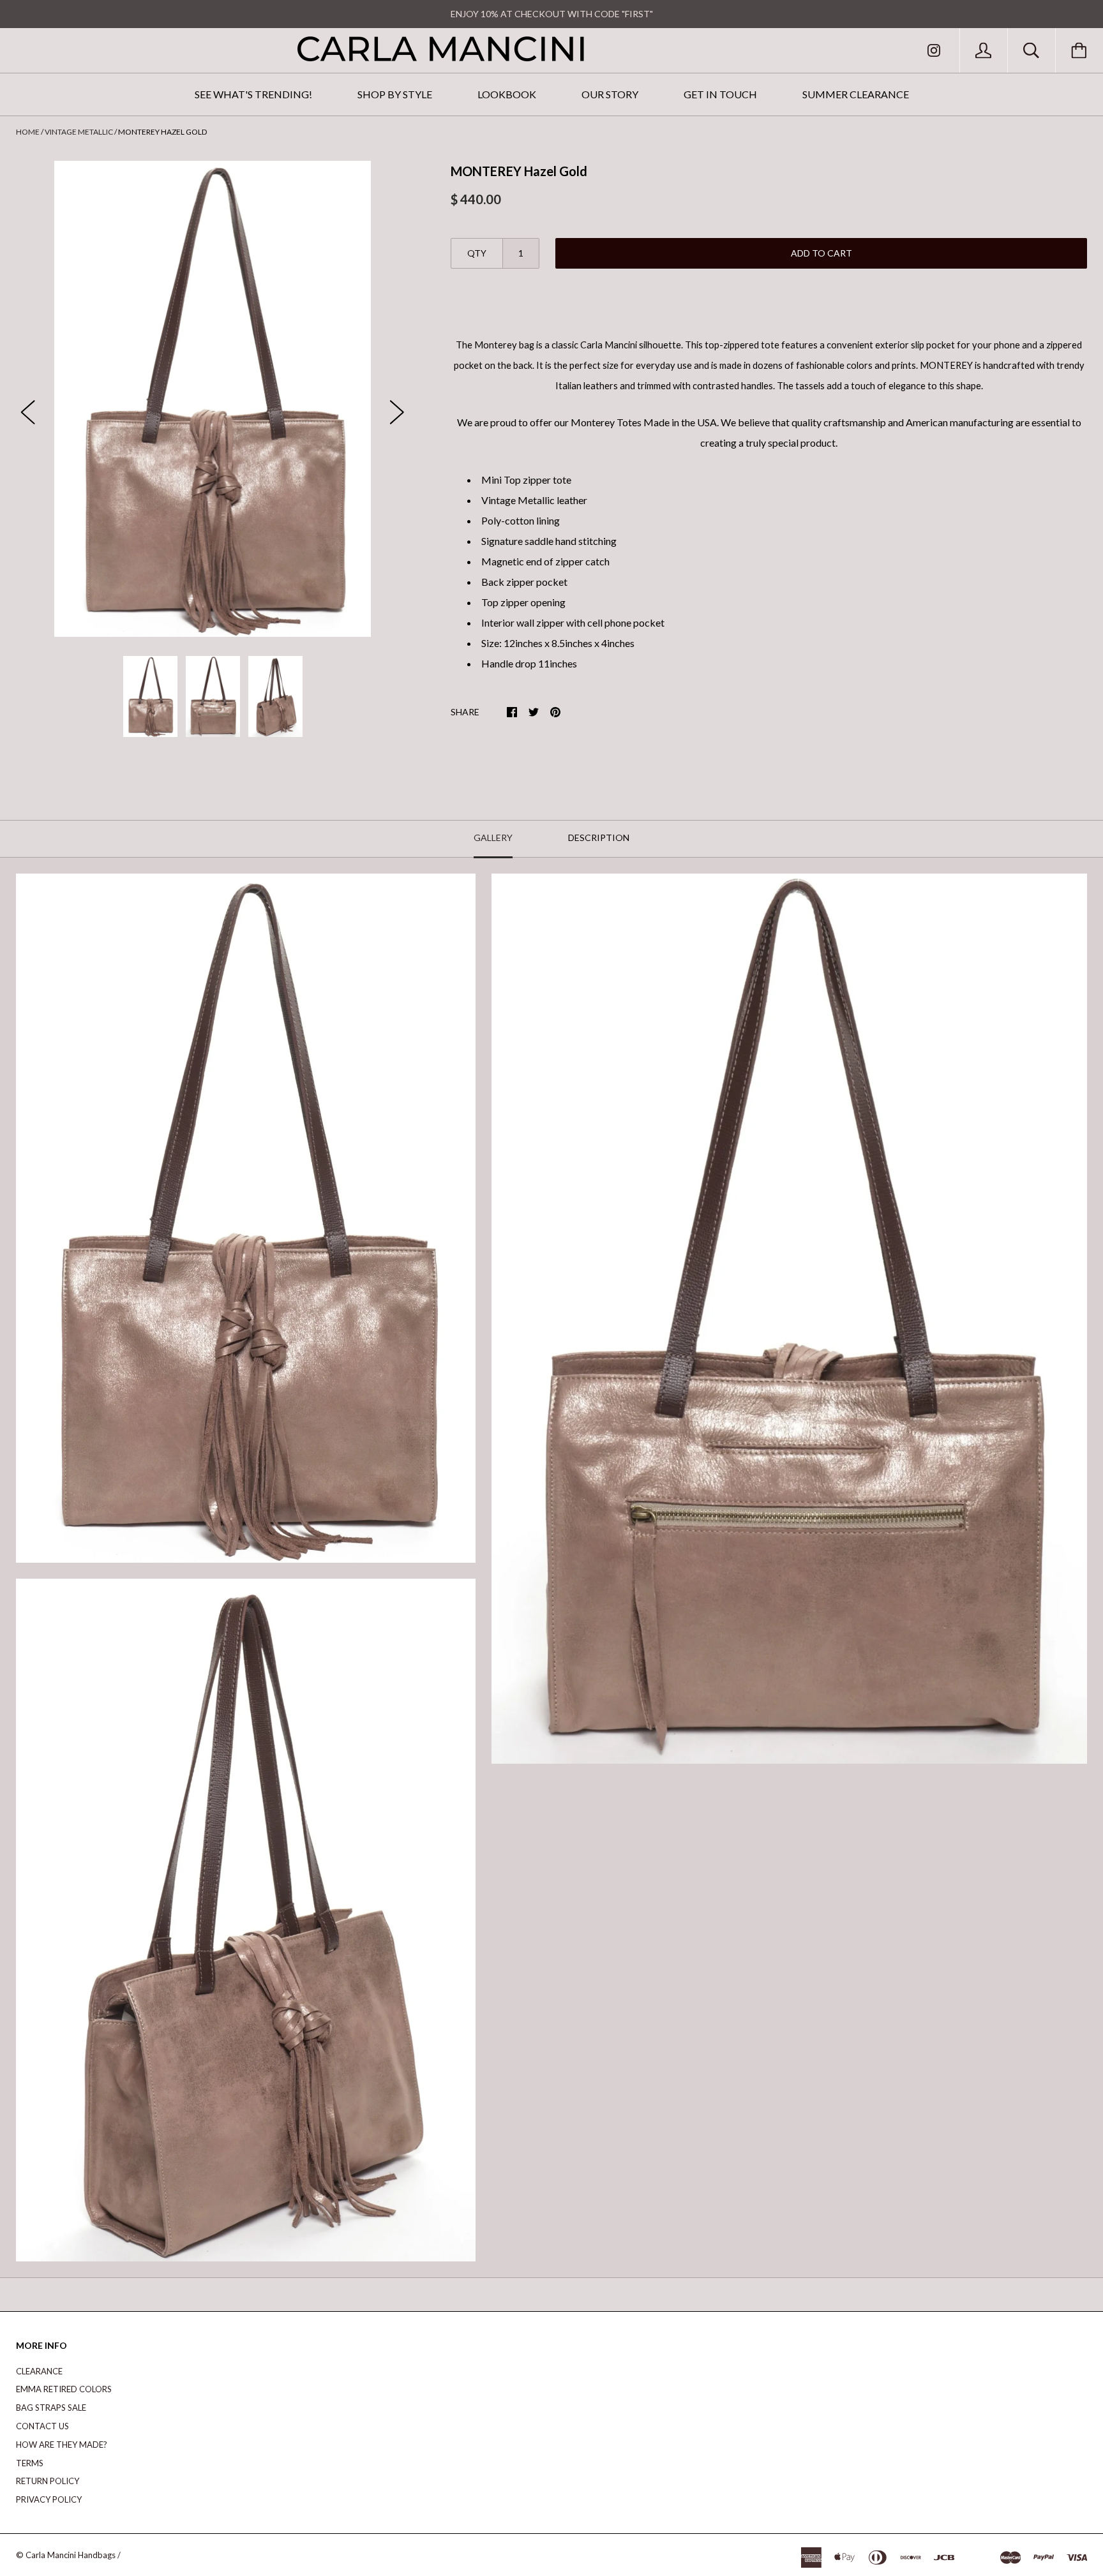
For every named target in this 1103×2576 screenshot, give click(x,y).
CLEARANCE (39, 2371)
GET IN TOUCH (720, 94)
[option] (213, 399)
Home (28, 132)
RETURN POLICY (48, 2481)
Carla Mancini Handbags (71, 2555)
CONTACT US (42, 2426)
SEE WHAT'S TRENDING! (253, 94)
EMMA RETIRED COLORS (64, 2389)
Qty (477, 253)
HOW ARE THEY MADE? (62, 2445)
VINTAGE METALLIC (79, 132)
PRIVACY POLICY (49, 2499)
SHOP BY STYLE (395, 94)
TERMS (30, 2463)
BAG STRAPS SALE (51, 2408)
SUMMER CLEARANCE (856, 94)
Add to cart (822, 253)
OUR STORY (610, 94)
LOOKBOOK (507, 94)
